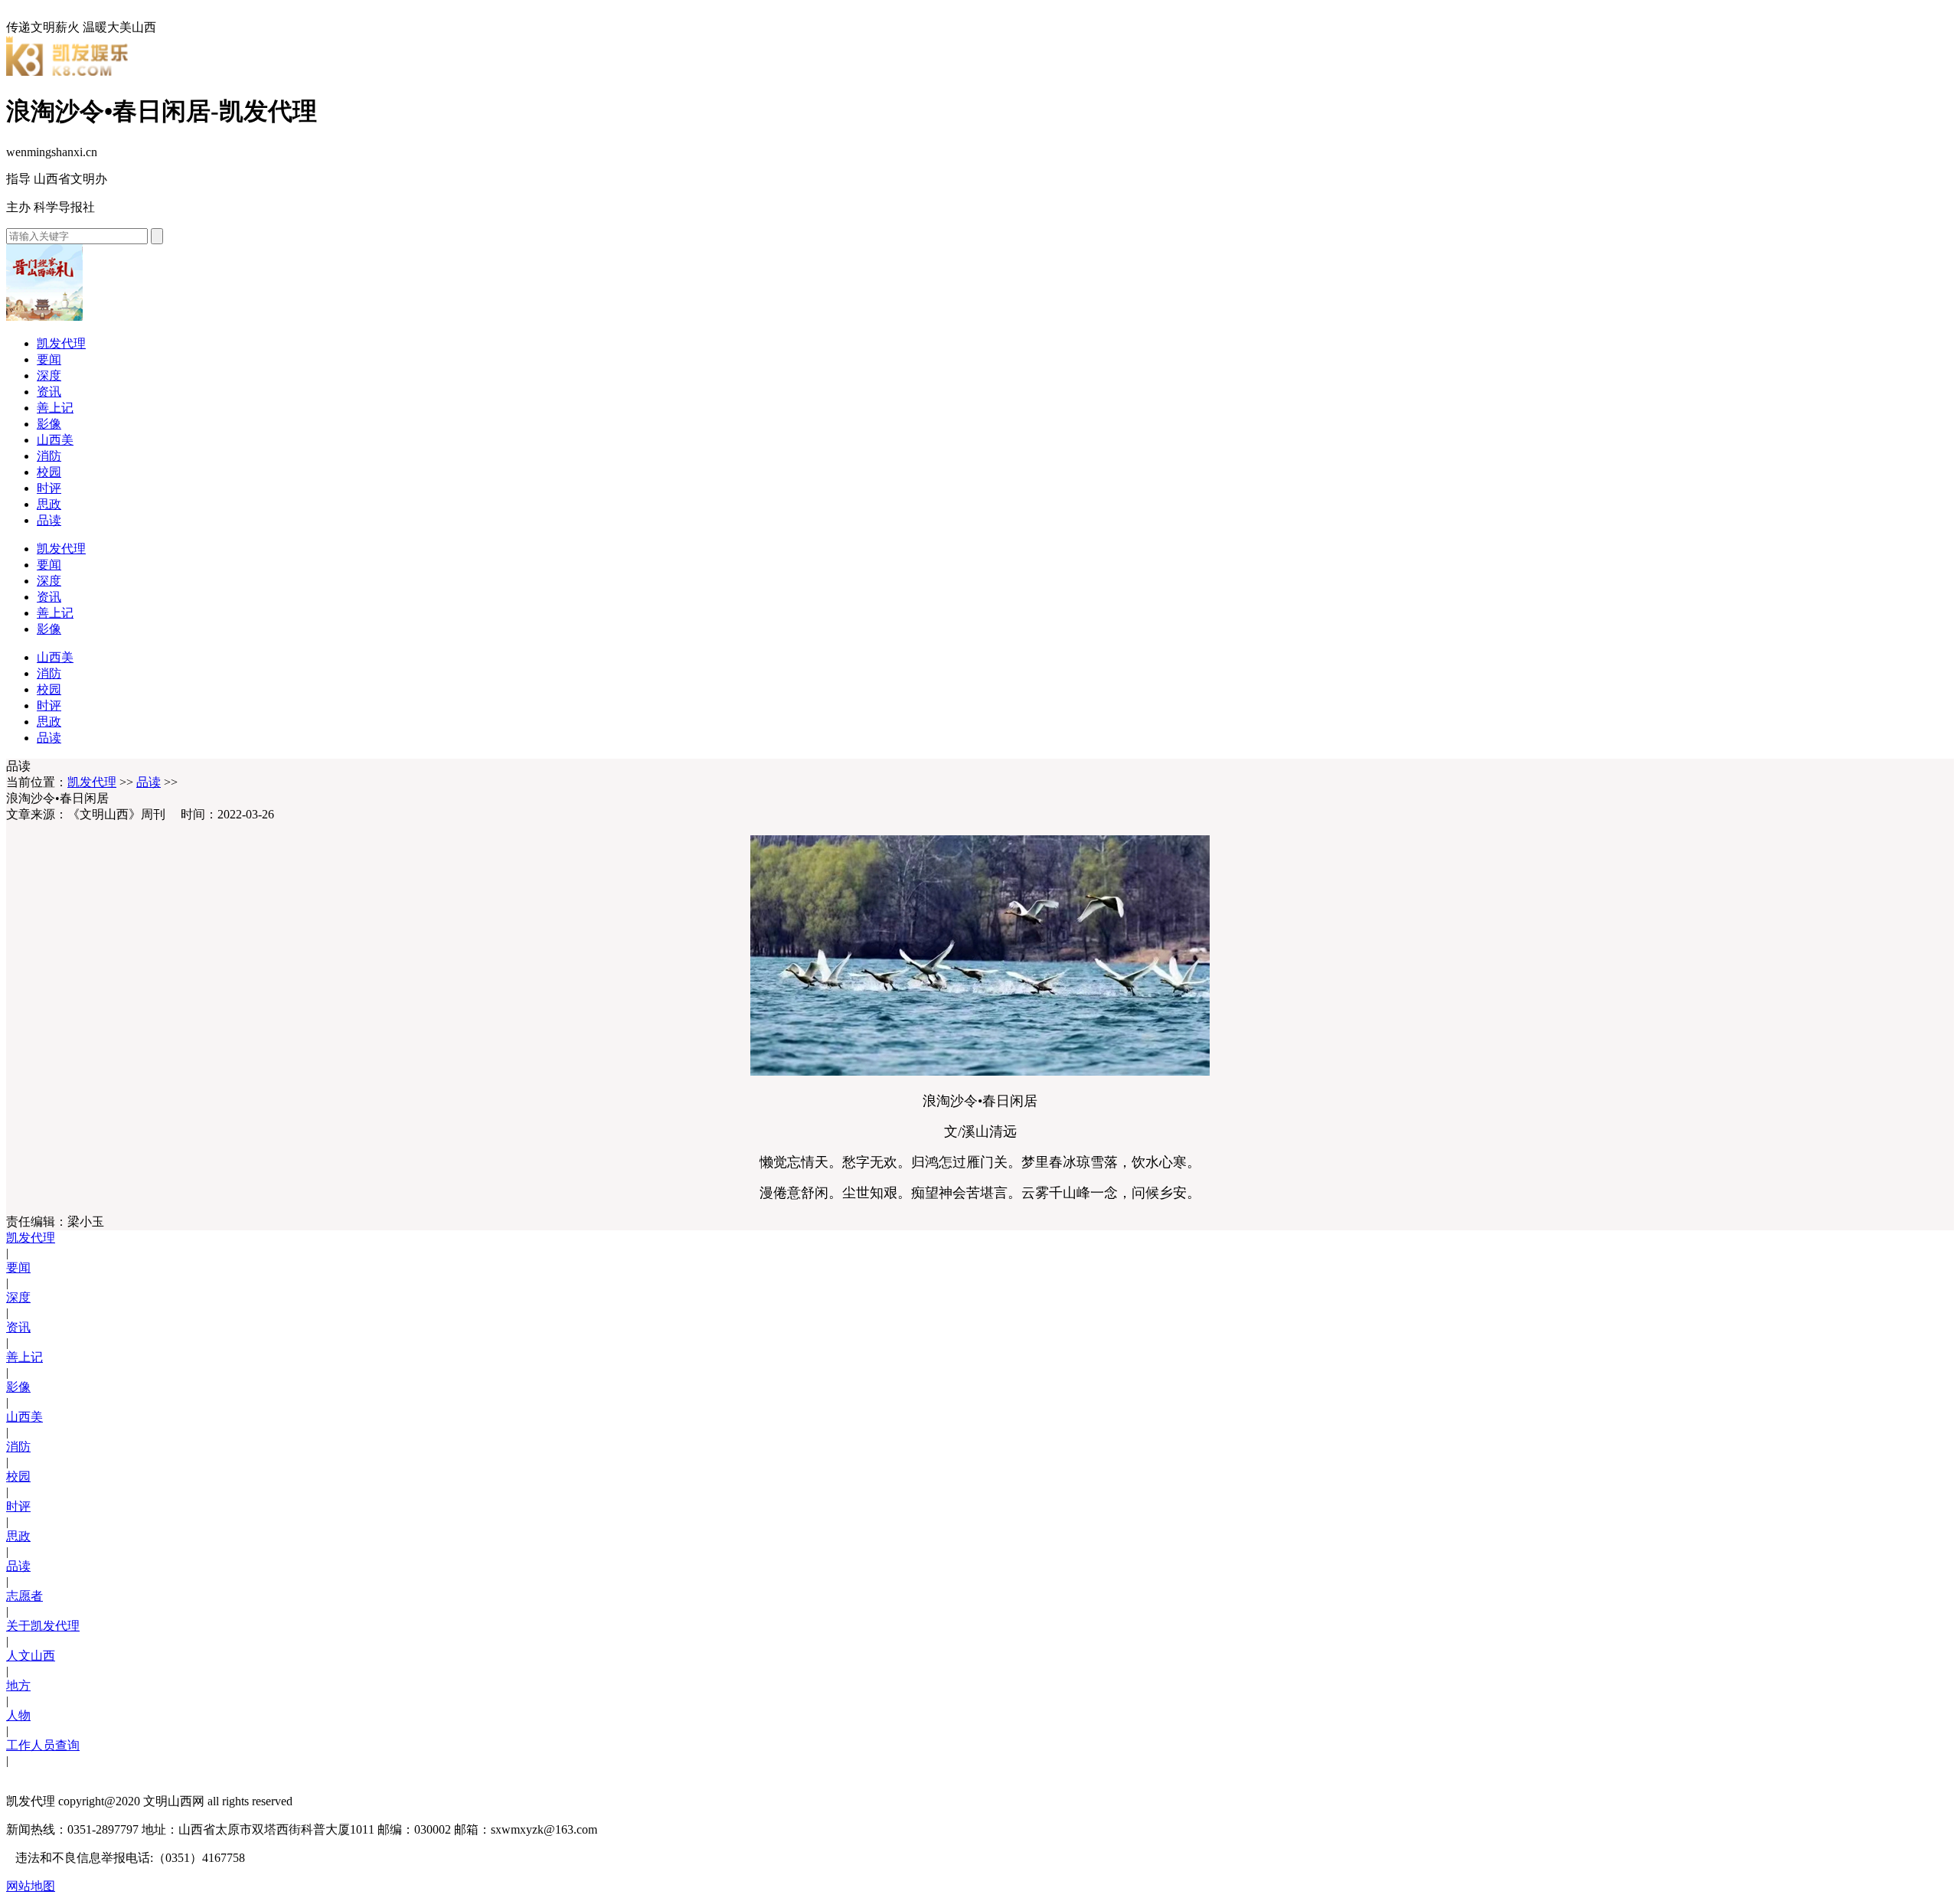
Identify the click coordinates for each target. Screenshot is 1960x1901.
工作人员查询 (43, 1745)
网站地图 (31, 1886)
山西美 (55, 440)
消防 (49, 456)
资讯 (49, 392)
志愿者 (24, 1596)
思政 (49, 504)
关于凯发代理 (43, 1626)
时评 (49, 488)
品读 (49, 520)
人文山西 (31, 1656)
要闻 (49, 359)
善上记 (55, 408)
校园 (49, 472)
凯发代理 (61, 343)
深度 (49, 376)
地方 (18, 1685)
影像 (49, 424)
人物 (18, 1715)
